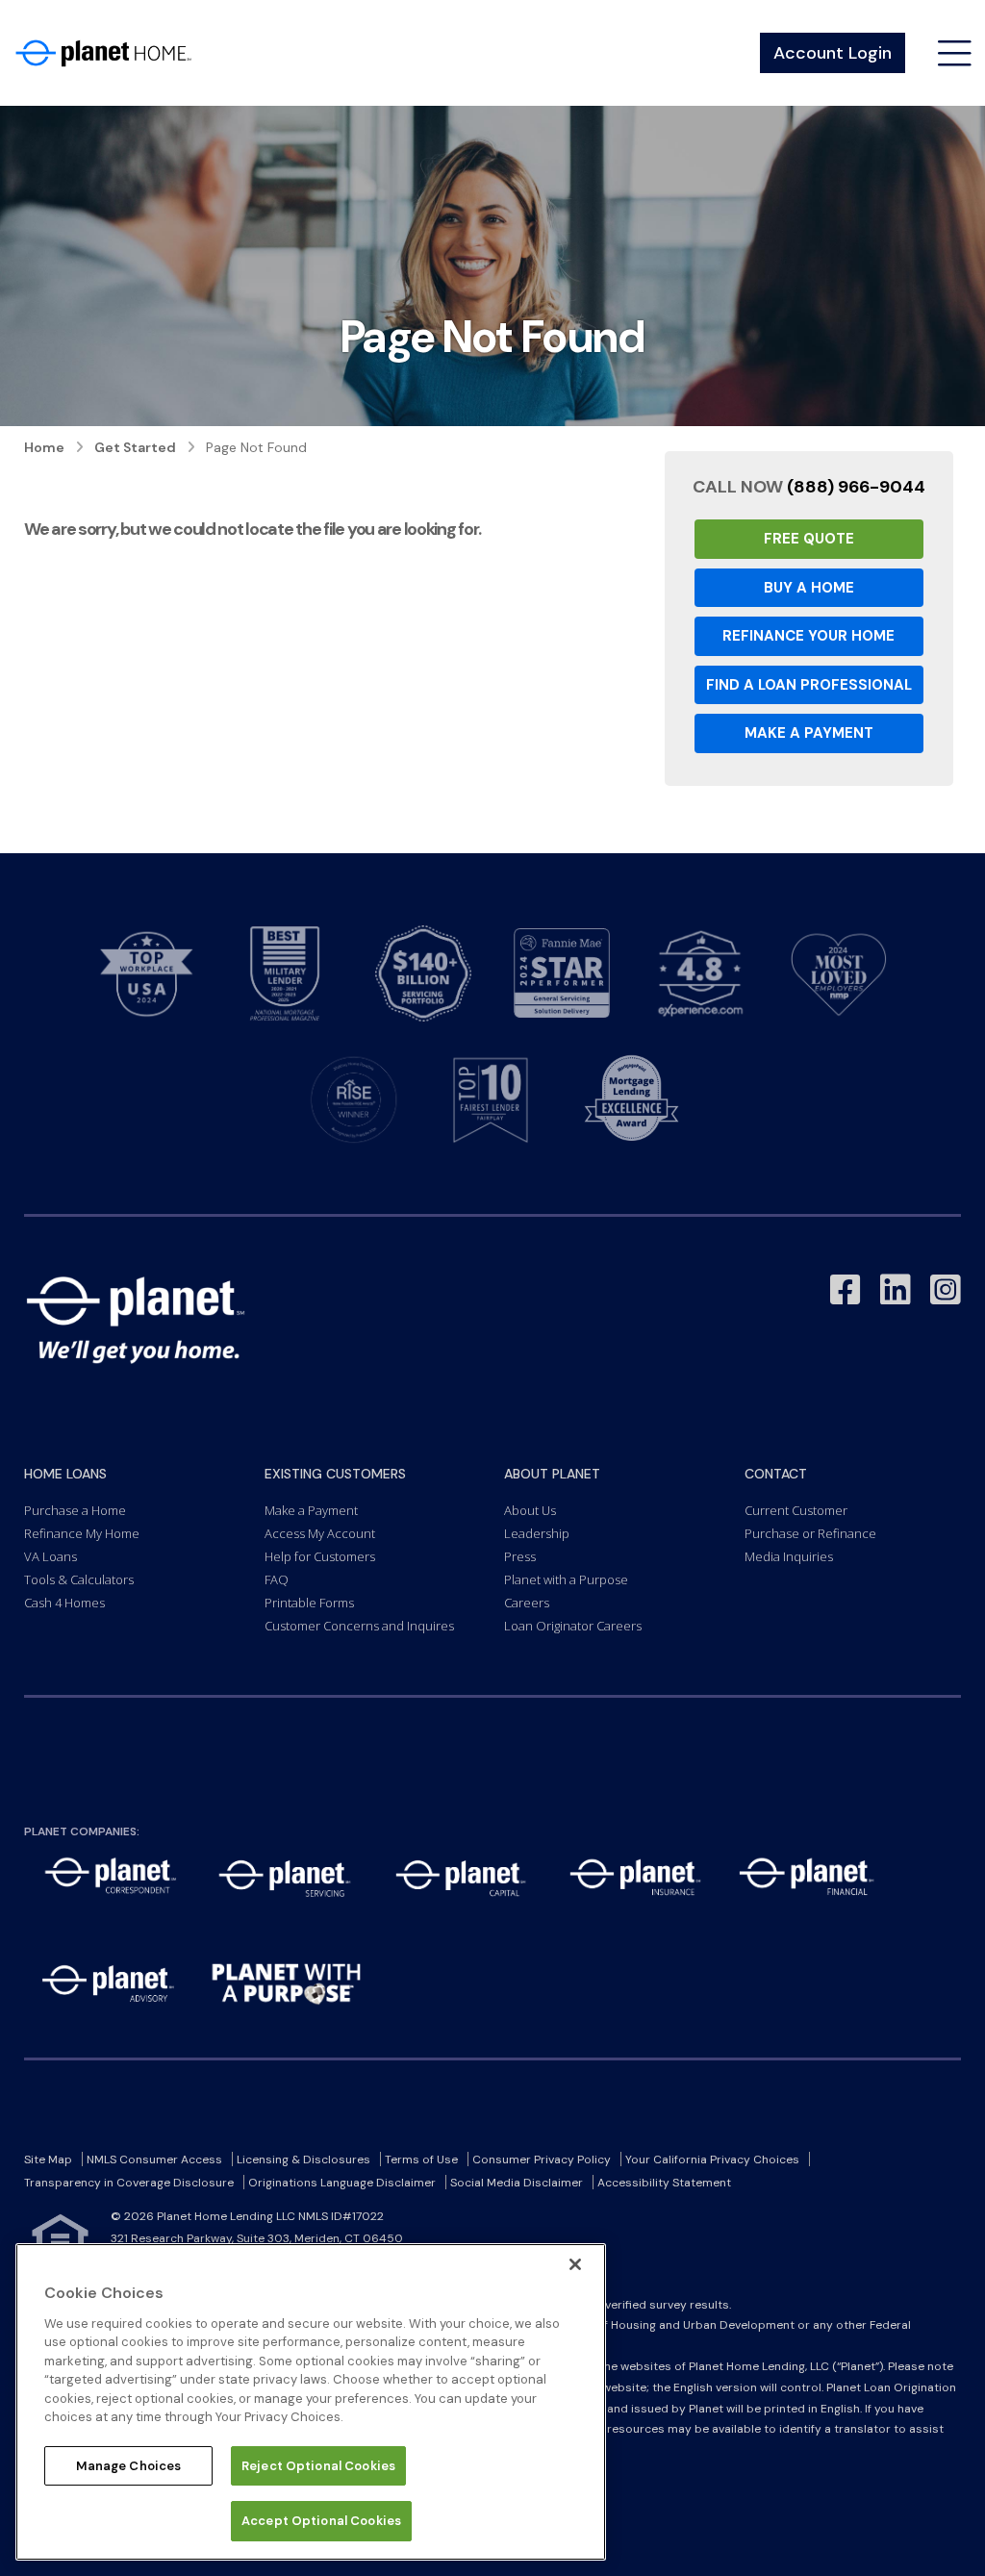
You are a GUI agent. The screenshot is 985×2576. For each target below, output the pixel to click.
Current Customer (796, 1510)
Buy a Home (809, 588)
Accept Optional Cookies (321, 2521)
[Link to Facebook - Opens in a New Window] (846, 1290)
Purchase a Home (75, 1510)
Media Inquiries (789, 1556)
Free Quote (809, 539)
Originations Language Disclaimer (342, 2183)
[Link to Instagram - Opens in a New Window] (946, 1290)
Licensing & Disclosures (303, 2159)
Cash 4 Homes (64, 1603)
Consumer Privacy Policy (542, 2159)
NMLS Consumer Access (154, 2159)
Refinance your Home (808, 636)
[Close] (575, 2264)
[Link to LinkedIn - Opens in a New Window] (896, 1290)
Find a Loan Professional (809, 685)
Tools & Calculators (79, 1579)
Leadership (537, 1533)
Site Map (48, 2159)
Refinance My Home (82, 1533)
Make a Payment (809, 733)
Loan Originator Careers (573, 1626)
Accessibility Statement (664, 2183)
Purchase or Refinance (810, 1533)
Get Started (135, 447)
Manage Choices (129, 2466)
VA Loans (51, 1556)
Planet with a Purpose (566, 1579)
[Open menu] (955, 53)
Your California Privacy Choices (712, 2159)
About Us (530, 1510)
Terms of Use (421, 2159)
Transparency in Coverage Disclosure (129, 2183)
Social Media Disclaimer (517, 2183)
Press (520, 1556)
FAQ (277, 1579)
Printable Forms (309, 1603)
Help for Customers (320, 1556)
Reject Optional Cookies (318, 2466)
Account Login (833, 53)
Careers (527, 1603)
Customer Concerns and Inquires (359, 1626)
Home (44, 447)
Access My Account (320, 1533)
